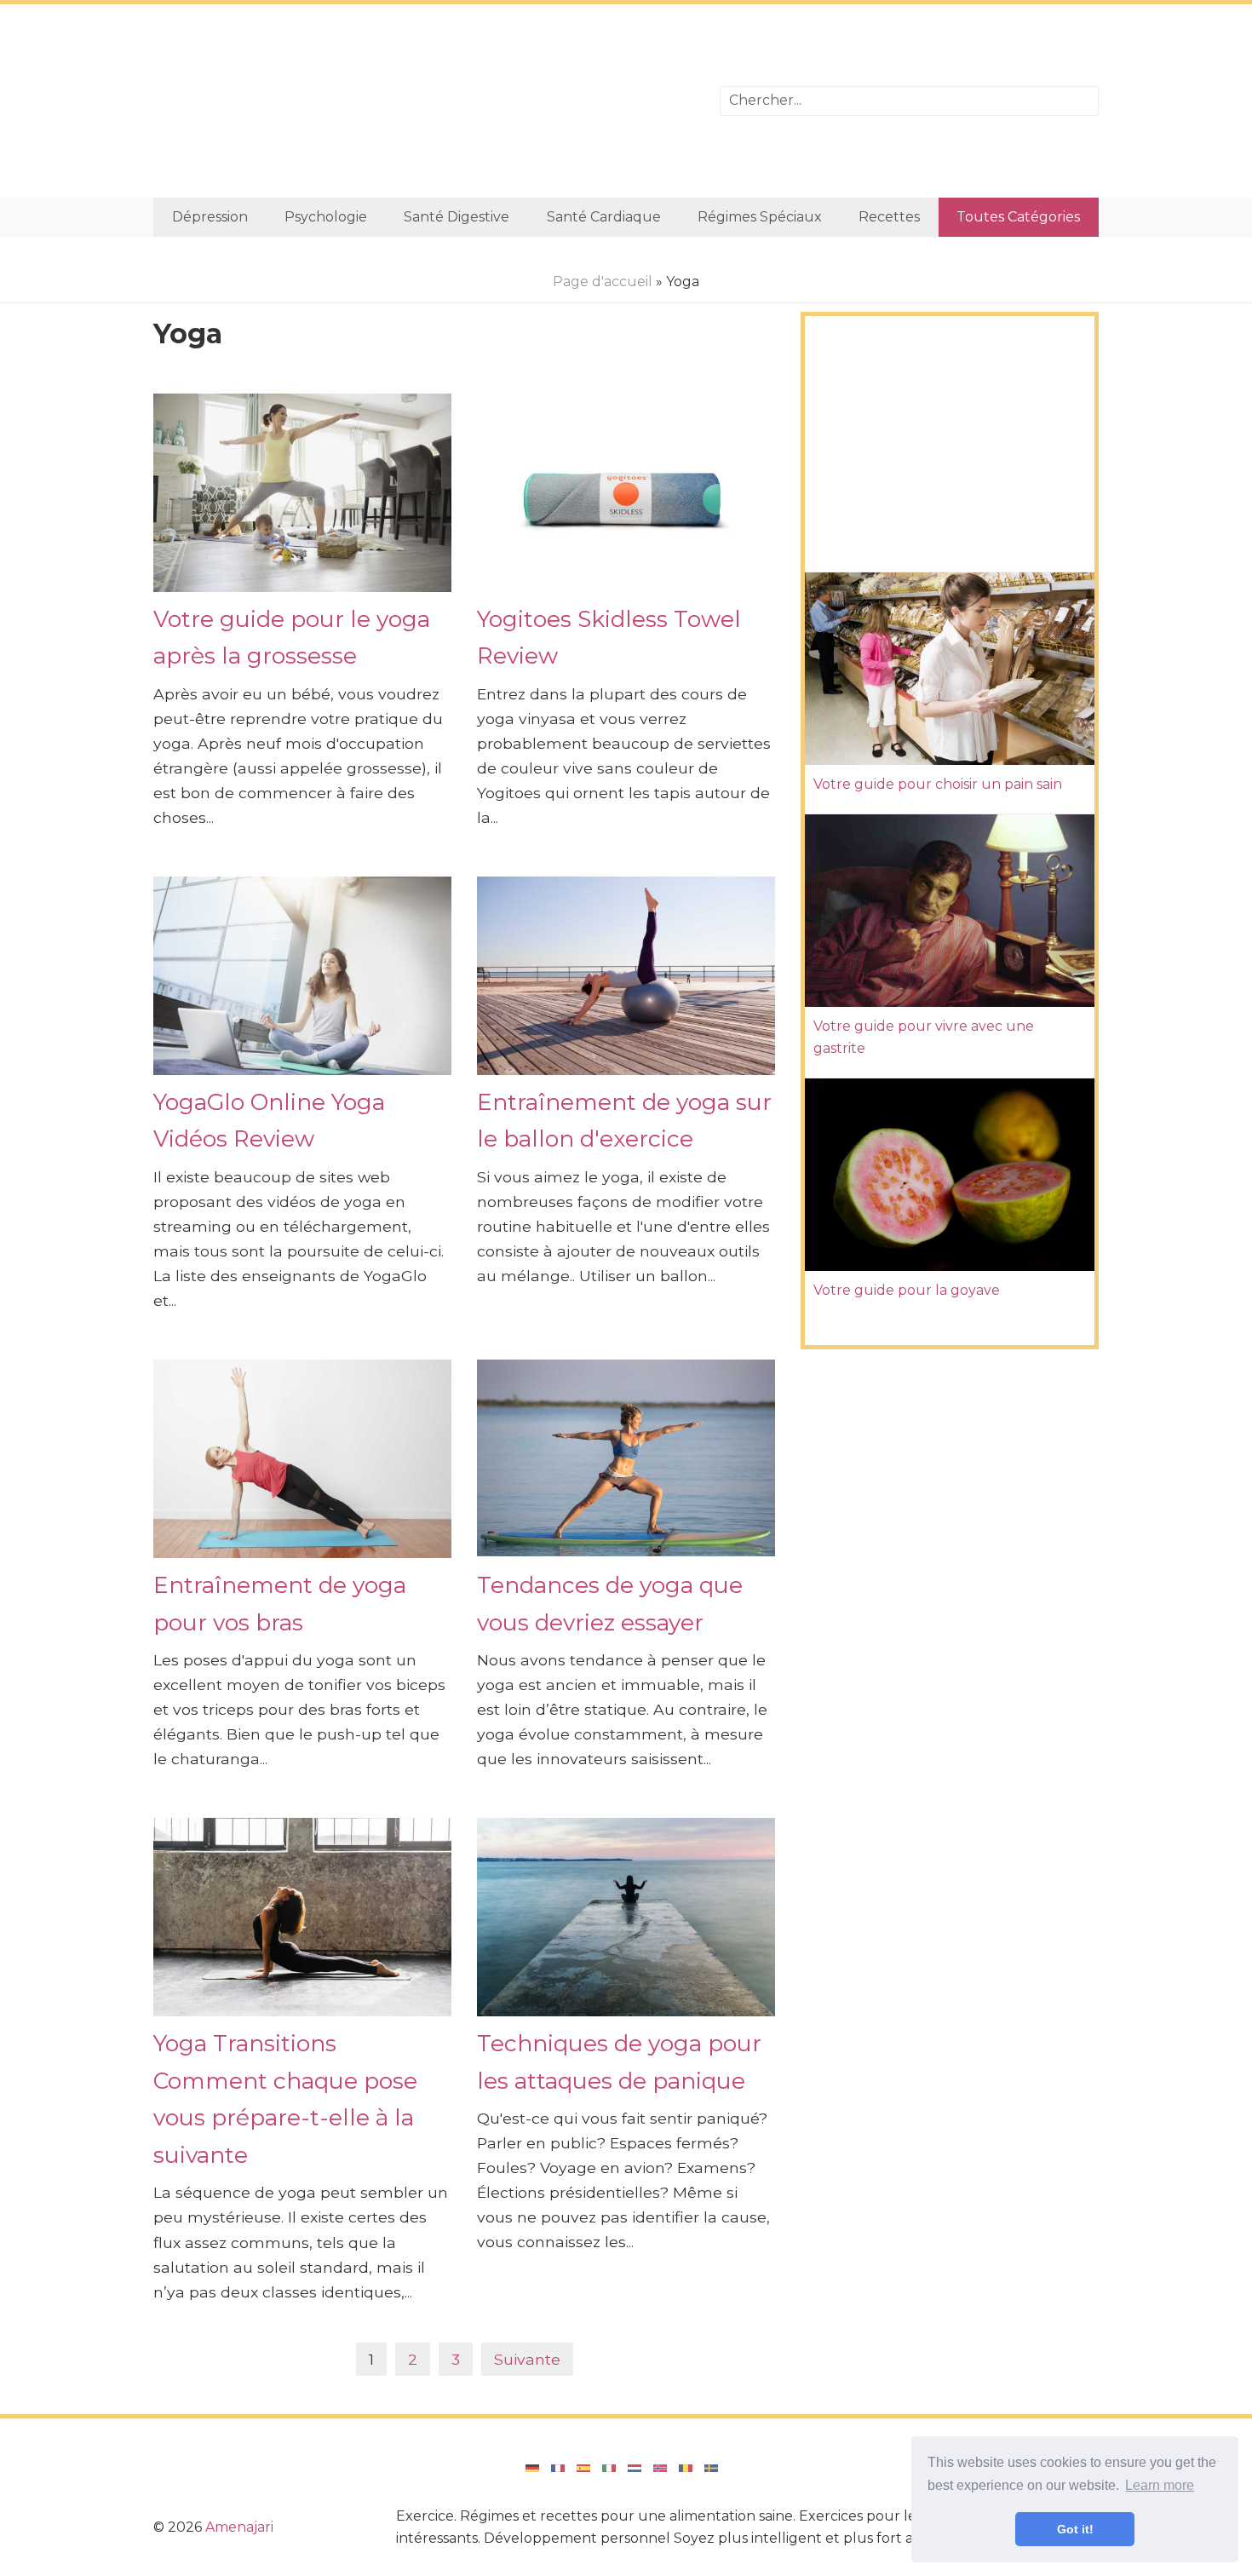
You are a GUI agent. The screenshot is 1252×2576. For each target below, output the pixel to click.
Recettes (889, 217)
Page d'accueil (603, 282)
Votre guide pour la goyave (907, 1290)
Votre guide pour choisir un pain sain (938, 784)
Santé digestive (457, 217)
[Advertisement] (424, 101)
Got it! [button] (1075, 2529)
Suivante (527, 2359)
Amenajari (239, 2527)
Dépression (210, 217)
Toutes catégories (1018, 217)
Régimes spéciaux (760, 217)
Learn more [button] (1160, 2485)
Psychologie (326, 217)
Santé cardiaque (604, 217)
